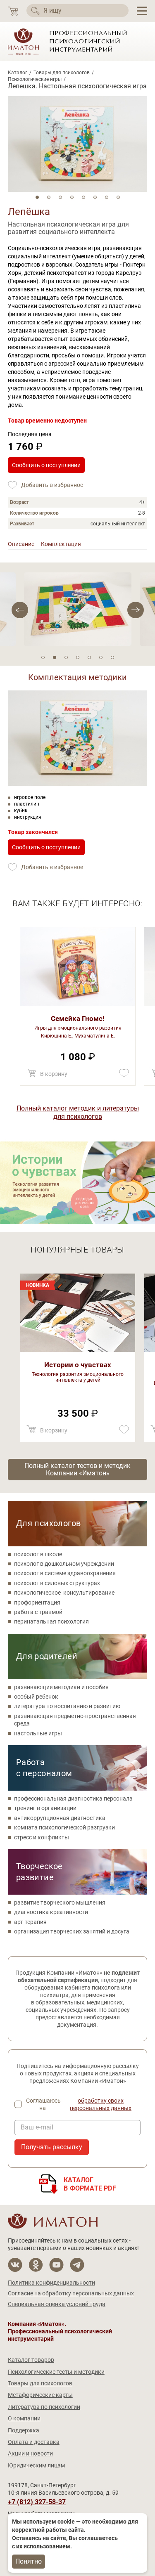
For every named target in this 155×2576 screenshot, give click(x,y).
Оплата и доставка (34, 2442)
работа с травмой (38, 1612)
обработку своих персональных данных (101, 2104)
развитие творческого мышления (60, 1902)
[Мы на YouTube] (56, 2265)
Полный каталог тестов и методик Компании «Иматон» (77, 1469)
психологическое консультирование (64, 1593)
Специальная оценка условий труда (57, 2304)
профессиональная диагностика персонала (73, 1798)
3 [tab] (60, 197)
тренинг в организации (45, 1808)
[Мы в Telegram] (77, 2265)
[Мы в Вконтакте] (15, 2265)
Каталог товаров (31, 2360)
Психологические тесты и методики (56, 2372)
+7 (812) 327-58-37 (37, 2502)
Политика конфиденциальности (51, 2283)
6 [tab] (95, 197)
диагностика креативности (51, 1912)
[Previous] (136, 610)
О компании (24, 2418)
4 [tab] (72, 197)
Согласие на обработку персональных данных (71, 2293)
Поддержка (24, 2430)
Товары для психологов (62, 73)
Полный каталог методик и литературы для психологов (78, 1112)
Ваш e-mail (37, 2127)
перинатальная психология (51, 1621)
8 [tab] (118, 197)
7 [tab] (107, 197)
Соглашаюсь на (79, 2104)
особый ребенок (36, 1697)
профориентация (37, 1602)
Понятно (29, 2561)
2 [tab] (49, 197)
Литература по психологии (44, 2407)
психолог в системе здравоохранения (65, 1573)
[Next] (20, 610)
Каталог (18, 73)
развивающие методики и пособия (61, 1687)
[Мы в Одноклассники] (36, 2265)
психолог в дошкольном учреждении (64, 1564)
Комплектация (61, 544)
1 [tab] (37, 197)
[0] (13, 11)
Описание (21, 544)
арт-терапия (30, 1922)
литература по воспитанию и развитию (67, 1706)
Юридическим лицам (36, 2465)
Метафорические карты (40, 2395)
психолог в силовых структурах (57, 1583)
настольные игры (38, 1733)
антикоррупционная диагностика (60, 1818)
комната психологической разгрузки (64, 1827)
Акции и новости (30, 2453)
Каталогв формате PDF (90, 2184)
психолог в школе (38, 1554)
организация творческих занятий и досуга (72, 1931)
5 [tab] (83, 197)
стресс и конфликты (42, 1837)
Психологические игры (35, 79)
